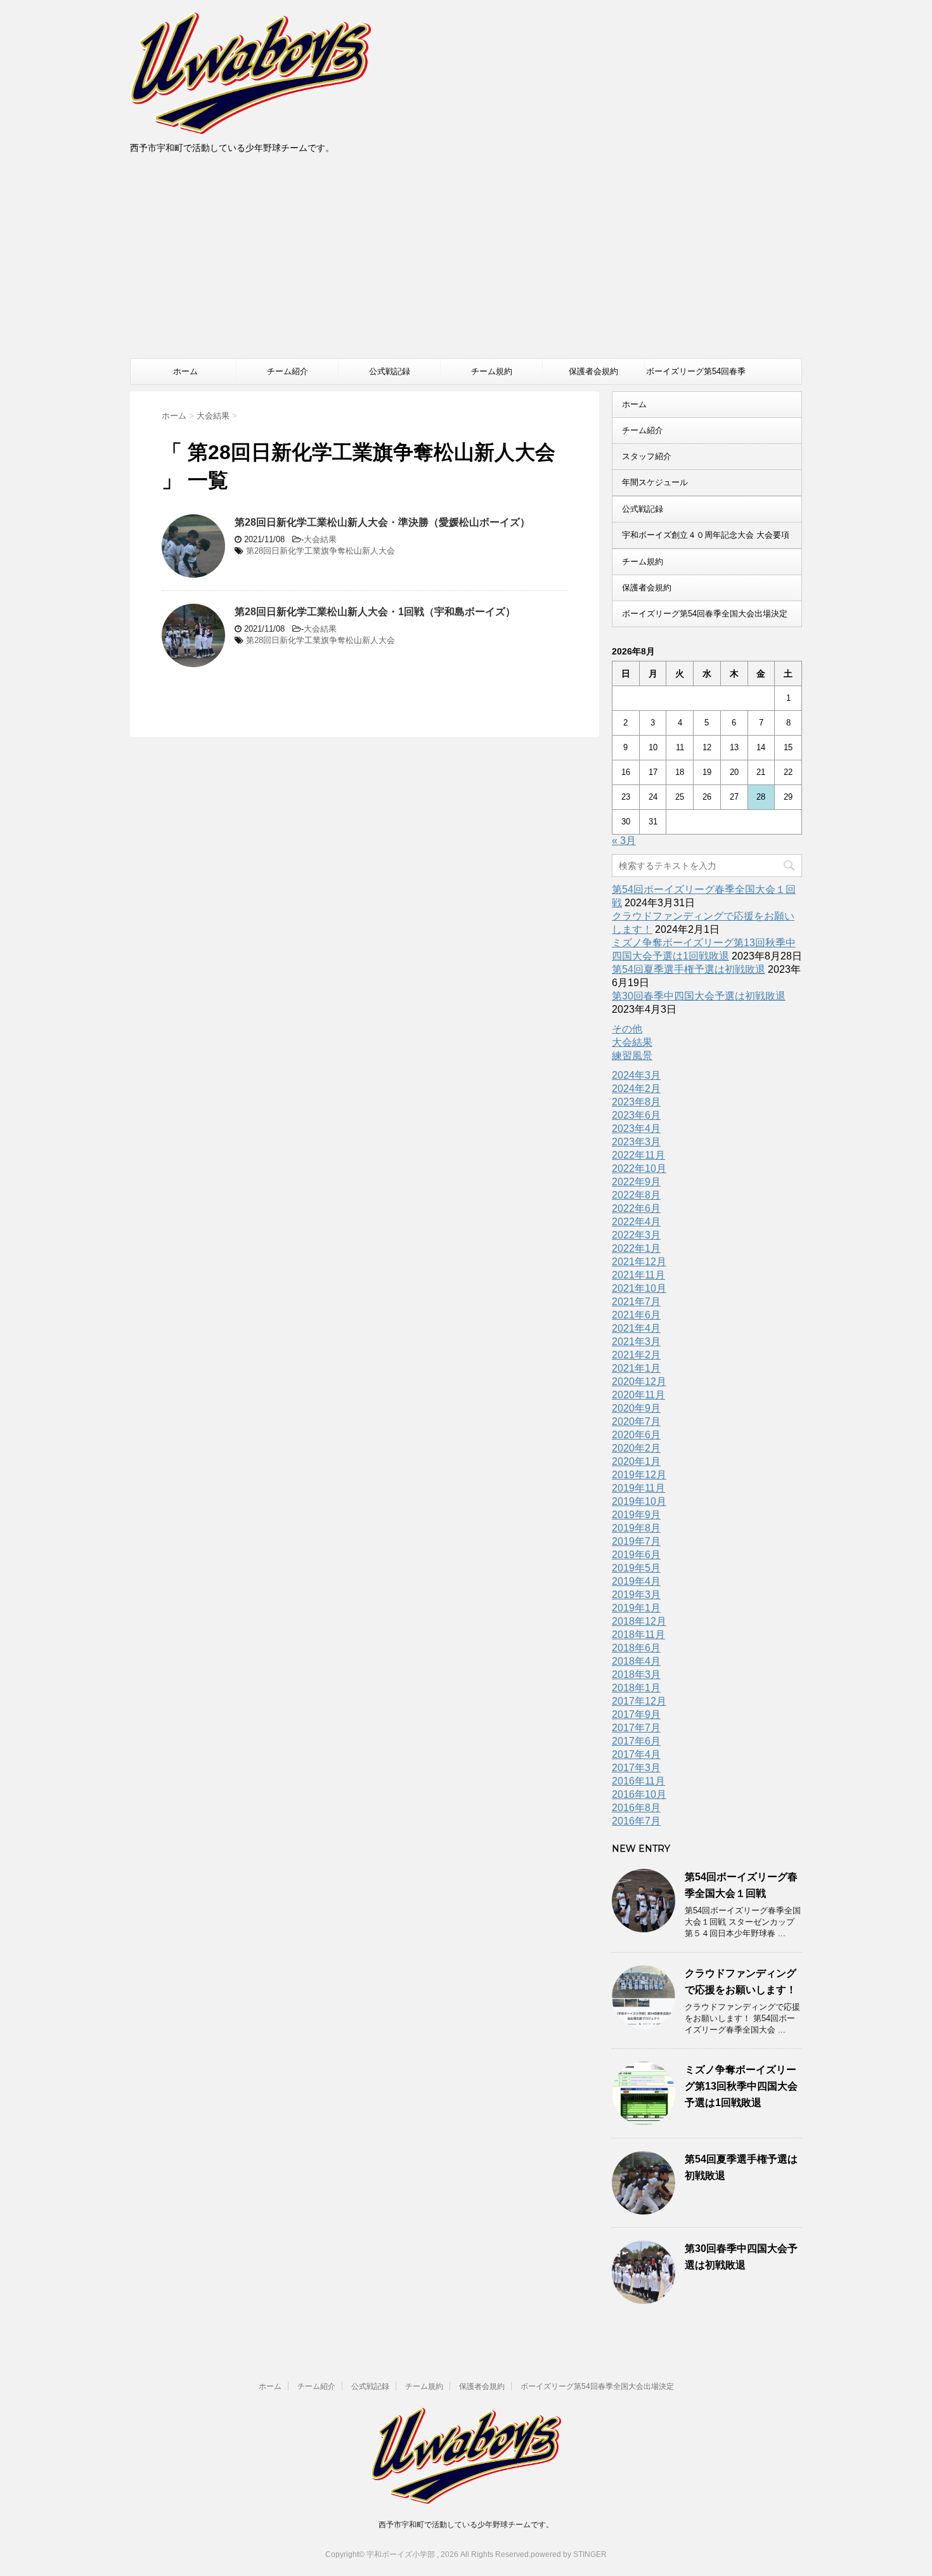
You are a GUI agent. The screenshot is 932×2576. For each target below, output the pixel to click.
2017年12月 (639, 1701)
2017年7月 (636, 1728)
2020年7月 (636, 1421)
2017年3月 (636, 1768)
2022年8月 (636, 1195)
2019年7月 (636, 1541)
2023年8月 (636, 1102)
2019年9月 (636, 1515)
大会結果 (320, 539)
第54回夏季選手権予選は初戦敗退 (689, 969)
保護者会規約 (593, 371)
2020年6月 (636, 1435)
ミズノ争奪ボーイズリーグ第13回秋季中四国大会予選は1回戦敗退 (741, 2086)
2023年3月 (636, 1142)
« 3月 (624, 841)
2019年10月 (639, 1501)
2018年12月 (639, 1621)
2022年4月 (636, 1222)
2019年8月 (636, 1528)
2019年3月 (636, 1595)
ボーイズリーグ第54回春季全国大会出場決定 (696, 375)
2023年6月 (636, 1115)
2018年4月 (636, 1661)
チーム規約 (492, 371)
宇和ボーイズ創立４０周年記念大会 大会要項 (706, 535)
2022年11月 (638, 1155)
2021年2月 (636, 1355)
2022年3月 (636, 1235)
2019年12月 (639, 1475)
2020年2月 (636, 1448)
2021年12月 (639, 1262)
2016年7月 (636, 1821)
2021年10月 (639, 1288)
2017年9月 (636, 1714)
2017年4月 (636, 1754)
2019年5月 (636, 1568)
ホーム (185, 371)
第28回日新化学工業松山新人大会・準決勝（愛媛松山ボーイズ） (382, 522)
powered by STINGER (569, 2554)
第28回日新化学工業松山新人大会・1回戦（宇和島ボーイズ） (375, 612)
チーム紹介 (288, 371)
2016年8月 (636, 1808)
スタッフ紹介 (647, 456)
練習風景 (632, 1056)
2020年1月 (636, 1461)
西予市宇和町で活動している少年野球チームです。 (466, 2525)
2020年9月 (636, 1408)
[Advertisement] (466, 263)
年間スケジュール (655, 482)
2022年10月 (639, 1168)
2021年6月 (636, 1315)
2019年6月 (636, 1555)
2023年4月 (636, 1129)
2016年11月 (638, 1781)
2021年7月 (636, 1302)
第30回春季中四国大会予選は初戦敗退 (699, 996)
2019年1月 (636, 1608)
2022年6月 (636, 1208)
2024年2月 (636, 1089)
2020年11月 (638, 1395)
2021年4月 (636, 1328)
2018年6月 (636, 1648)
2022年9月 (636, 1182)
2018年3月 (636, 1675)
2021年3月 (636, 1342)
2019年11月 (638, 1488)
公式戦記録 (390, 371)
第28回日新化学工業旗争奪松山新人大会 (320, 551)
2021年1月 (636, 1368)
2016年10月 (639, 1794)
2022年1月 (636, 1248)
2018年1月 (636, 1688)
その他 (627, 1029)
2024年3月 (636, 1075)
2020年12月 (639, 1382)
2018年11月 (638, 1635)
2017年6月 (636, 1741)
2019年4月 (636, 1581)
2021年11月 (638, 1275)
